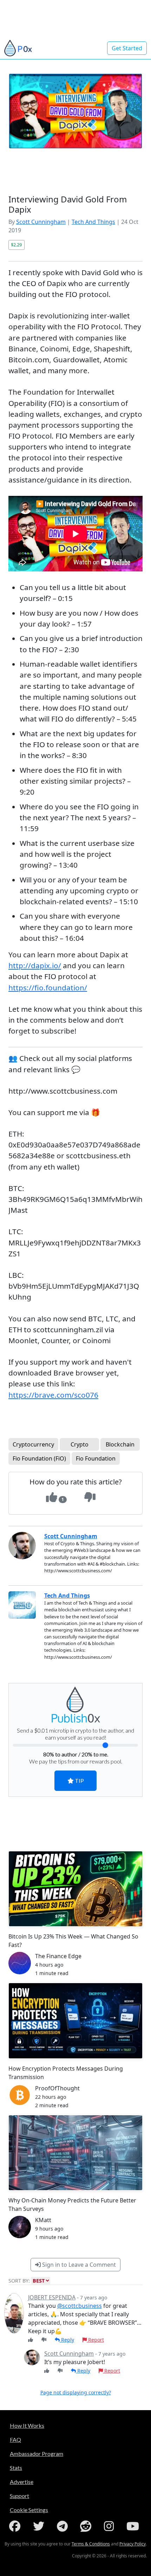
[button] (136, 1217)
